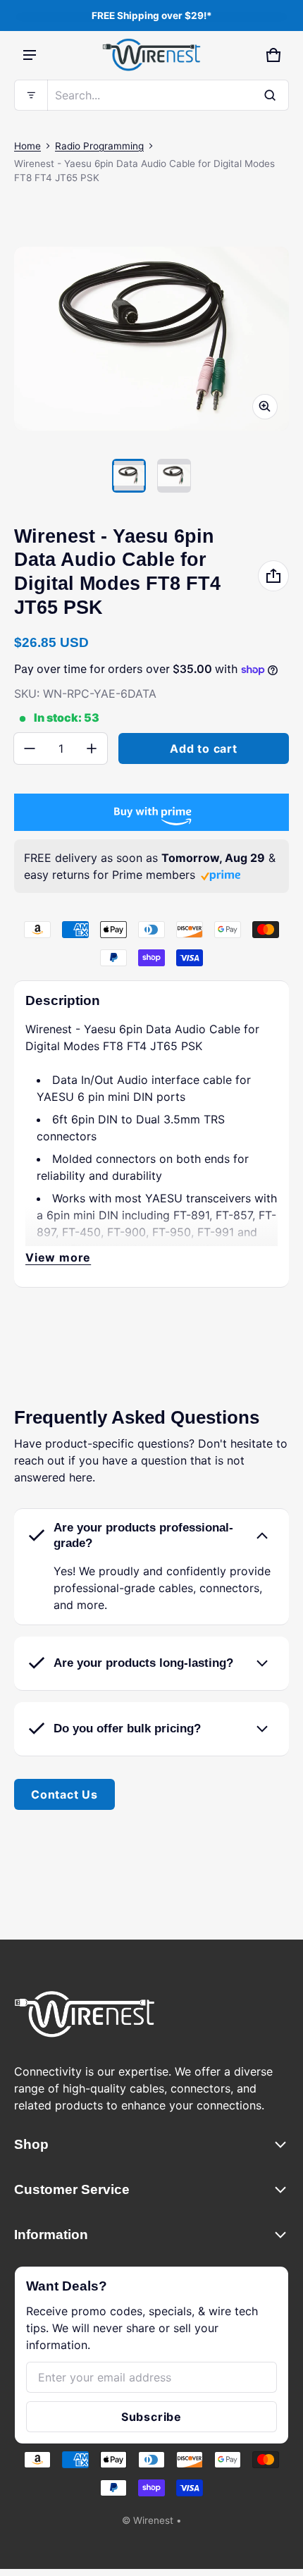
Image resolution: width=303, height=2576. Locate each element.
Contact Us (64, 1794)
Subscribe (151, 2417)
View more (58, 1257)
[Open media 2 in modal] (151, 338)
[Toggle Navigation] (30, 55)
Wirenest (153, 2520)
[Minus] (30, 748)
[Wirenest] (151, 55)
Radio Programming (99, 146)
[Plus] (92, 748)
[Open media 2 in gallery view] (174, 476)
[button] (151, 95)
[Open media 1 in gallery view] (129, 476)
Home (27, 146)
